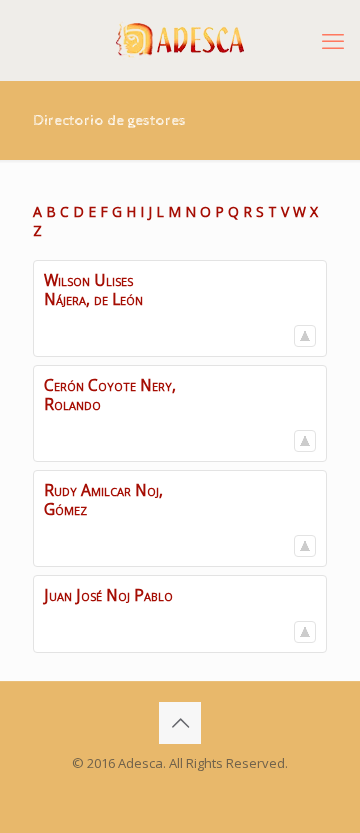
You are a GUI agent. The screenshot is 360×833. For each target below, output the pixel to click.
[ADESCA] (180, 40)
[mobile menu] (333, 40)
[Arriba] (305, 336)
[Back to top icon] (180, 723)
